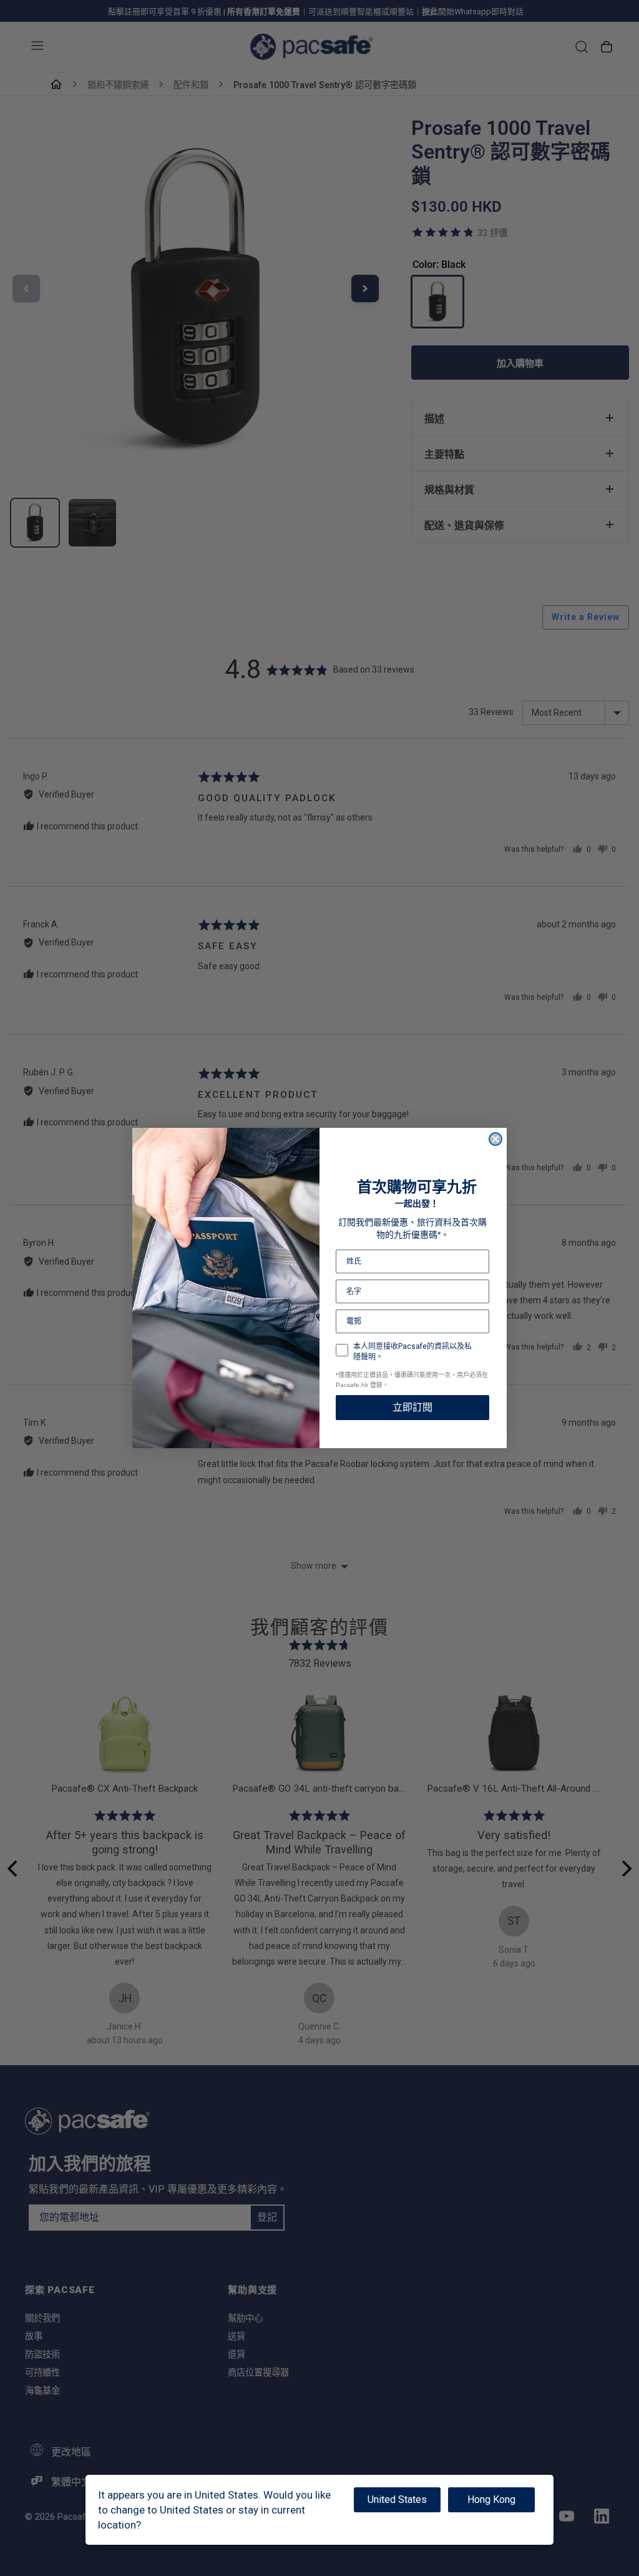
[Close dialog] (495, 1139)
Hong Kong (491, 2500)
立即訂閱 (412, 1407)
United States (397, 2500)
